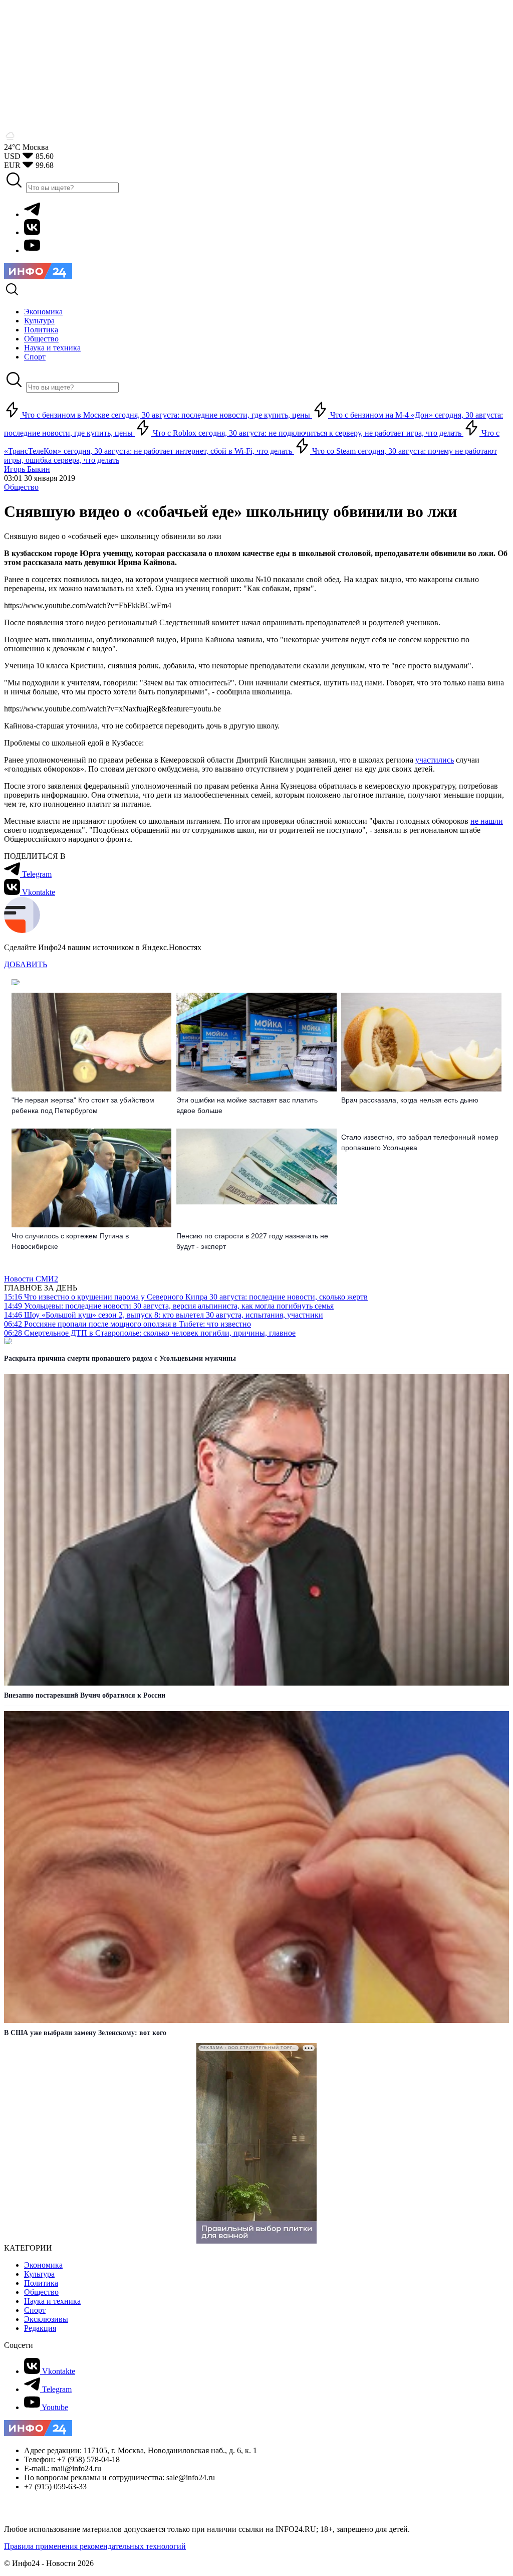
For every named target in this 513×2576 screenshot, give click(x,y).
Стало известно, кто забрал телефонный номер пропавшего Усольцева (420, 1142)
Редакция (40, 2328)
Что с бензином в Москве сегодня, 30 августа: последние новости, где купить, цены (166, 415)
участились (435, 760)
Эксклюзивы (46, 2319)
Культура (39, 2274)
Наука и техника (52, 2301)
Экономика (43, 2265)
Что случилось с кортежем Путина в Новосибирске (70, 1241)
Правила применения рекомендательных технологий (95, 2546)
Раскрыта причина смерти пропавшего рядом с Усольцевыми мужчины (120, 1358)
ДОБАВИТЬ (26, 964)
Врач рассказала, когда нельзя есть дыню (410, 1100)
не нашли (487, 821)
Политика (41, 2283)
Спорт (35, 2310)
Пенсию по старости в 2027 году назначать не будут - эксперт (252, 1241)
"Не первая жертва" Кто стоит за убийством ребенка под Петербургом (83, 1105)
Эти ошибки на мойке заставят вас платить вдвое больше (247, 1105)
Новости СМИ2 (31, 1279)
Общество (21, 487)
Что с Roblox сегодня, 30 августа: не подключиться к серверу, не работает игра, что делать (307, 433)
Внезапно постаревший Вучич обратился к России (85, 1695)
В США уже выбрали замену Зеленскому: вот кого (85, 2033)
